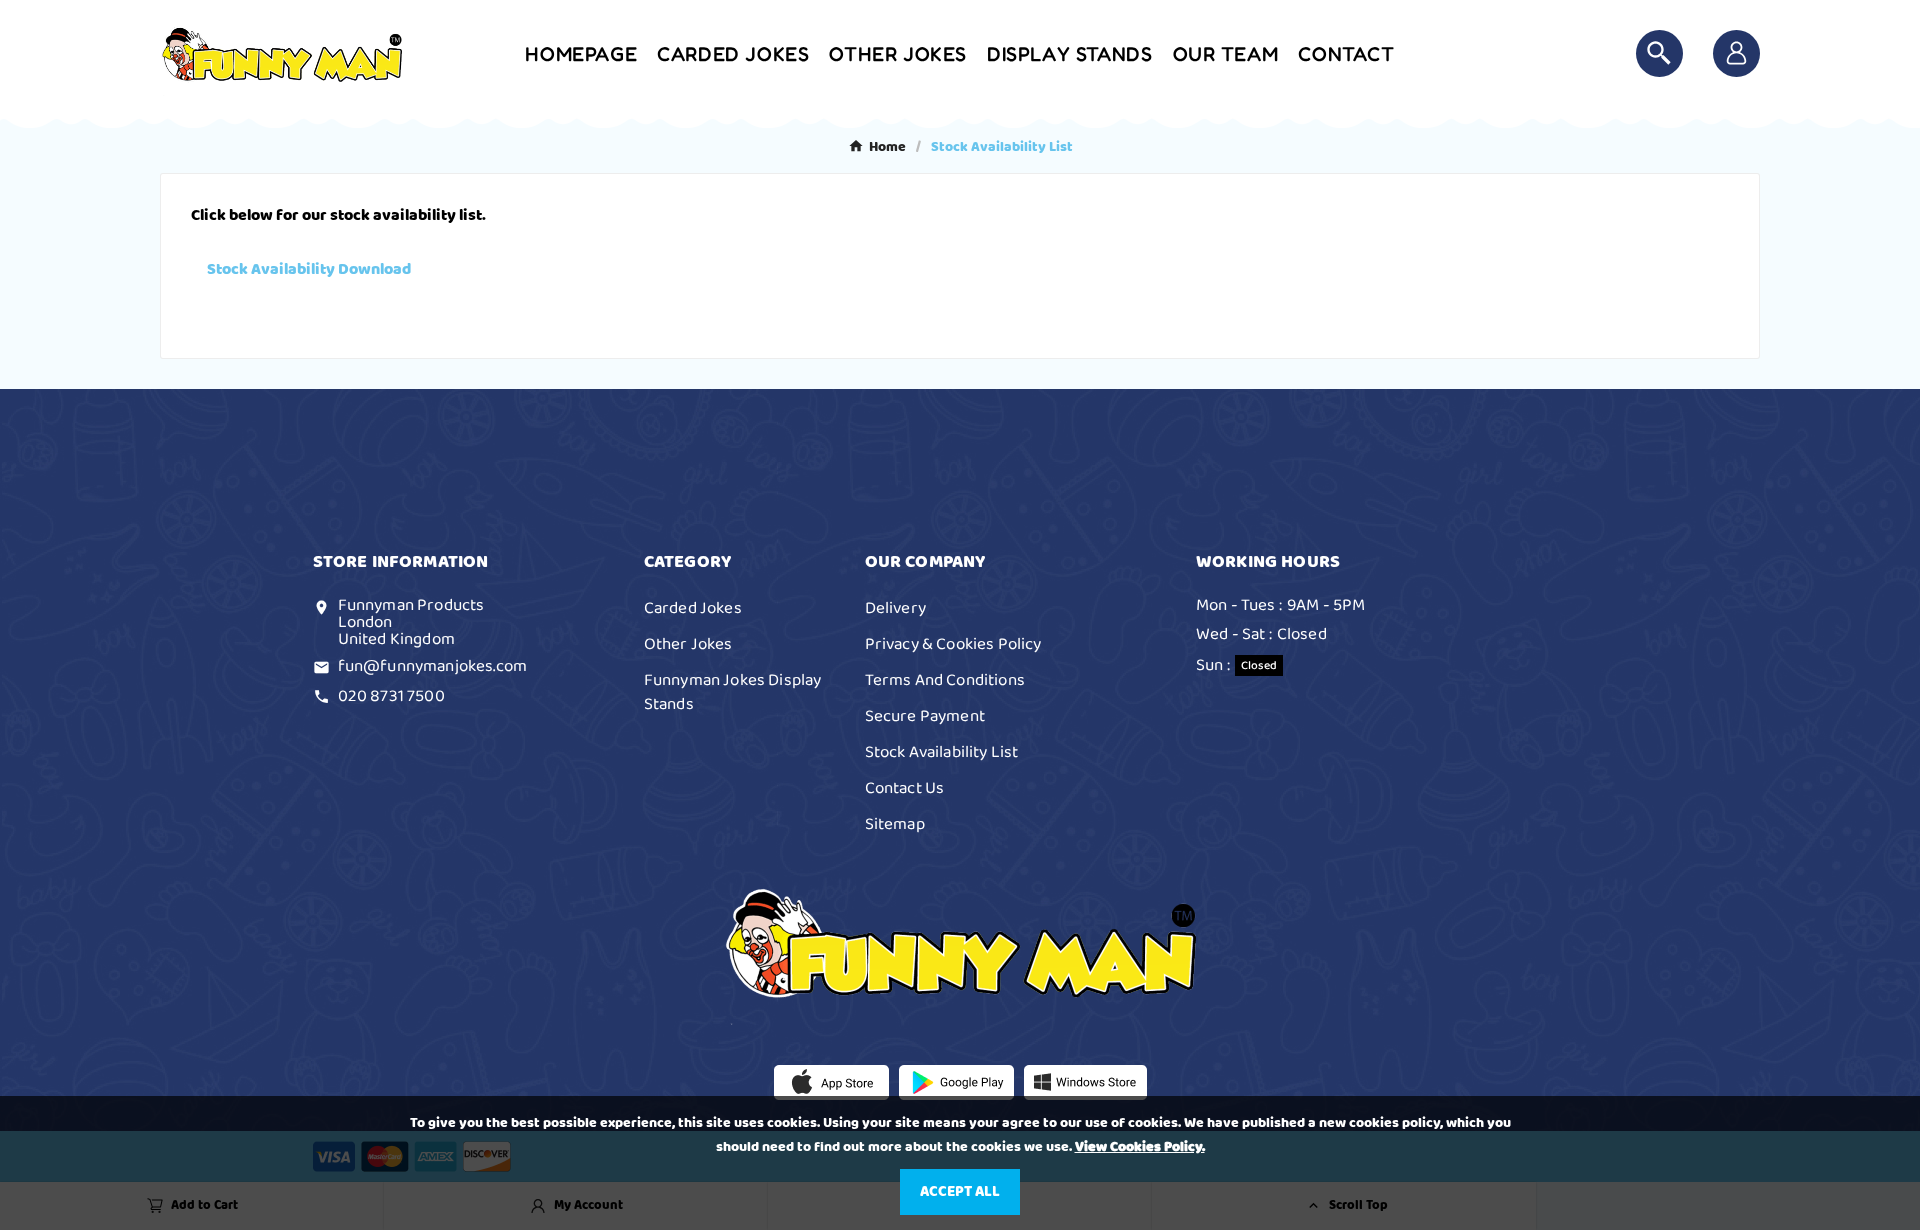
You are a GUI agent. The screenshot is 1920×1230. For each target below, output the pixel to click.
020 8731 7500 (391, 696)
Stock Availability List (942, 752)
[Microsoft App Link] (1085, 1082)
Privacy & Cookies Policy (953, 644)
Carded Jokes (693, 608)
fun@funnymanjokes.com (433, 666)
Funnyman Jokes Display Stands (733, 692)
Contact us (905, 788)
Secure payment (925, 716)
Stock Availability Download (309, 269)
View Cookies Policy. (1140, 1147)
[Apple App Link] (831, 1082)
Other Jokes (688, 644)
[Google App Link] (956, 1082)
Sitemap (895, 824)
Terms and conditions (945, 680)
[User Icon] (1736, 53)
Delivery (895, 608)
